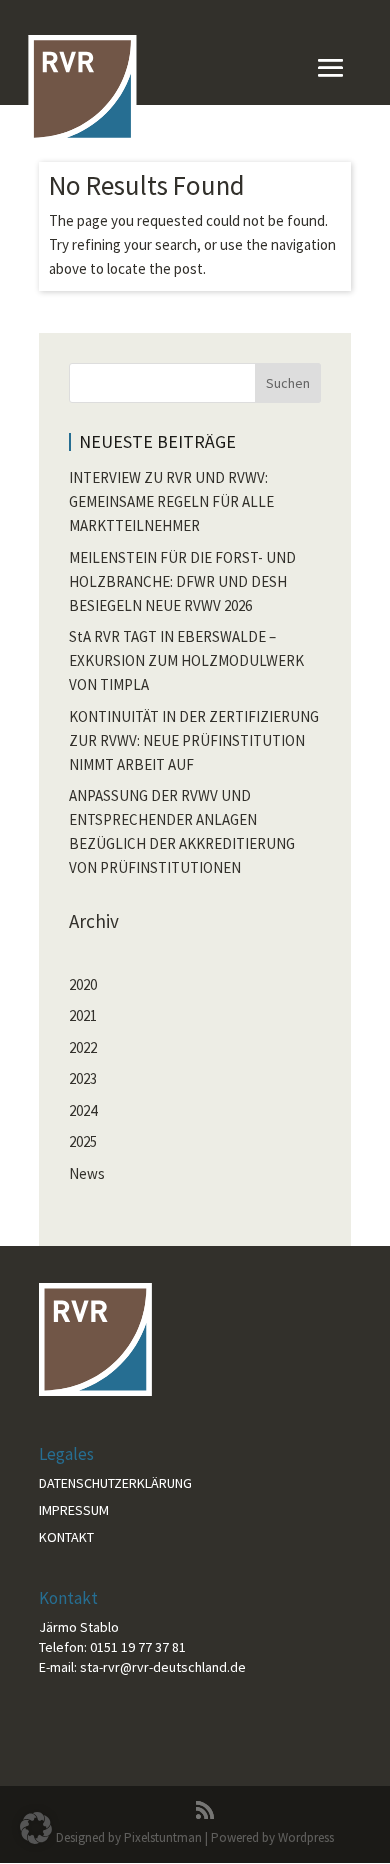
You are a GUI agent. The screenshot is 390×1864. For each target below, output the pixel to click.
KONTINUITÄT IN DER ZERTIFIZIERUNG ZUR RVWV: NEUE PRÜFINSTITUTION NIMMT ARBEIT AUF (194, 740)
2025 (83, 1141)
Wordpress (306, 1837)
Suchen (288, 383)
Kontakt (66, 1537)
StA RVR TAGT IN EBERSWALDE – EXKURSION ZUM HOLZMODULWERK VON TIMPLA (186, 660)
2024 (83, 1110)
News (87, 1173)
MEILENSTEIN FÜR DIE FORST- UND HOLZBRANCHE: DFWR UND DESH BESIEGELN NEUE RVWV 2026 (182, 581)
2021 (83, 1015)
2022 (83, 1047)
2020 (83, 984)
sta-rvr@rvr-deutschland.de (163, 1667)
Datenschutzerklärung (115, 1483)
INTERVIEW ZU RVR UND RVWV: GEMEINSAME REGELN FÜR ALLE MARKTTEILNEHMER (171, 501)
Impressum (74, 1510)
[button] (36, 1828)
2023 (83, 1078)
